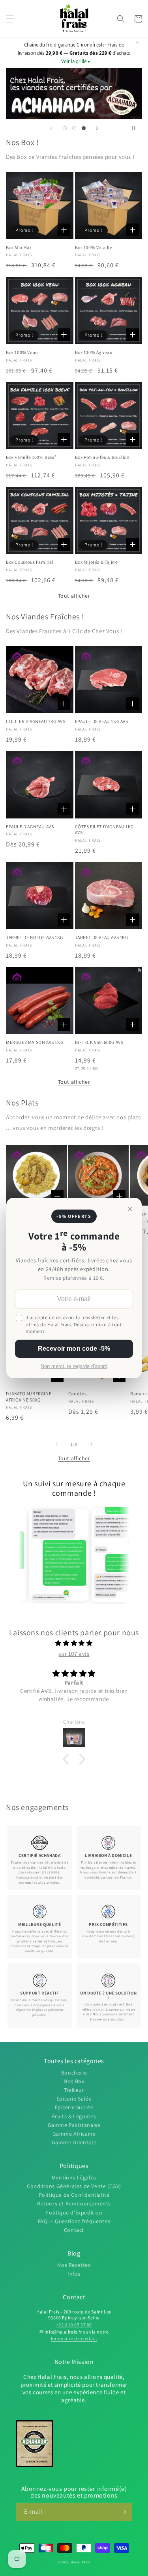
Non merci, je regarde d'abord (74, 1366)
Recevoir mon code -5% (74, 1349)
